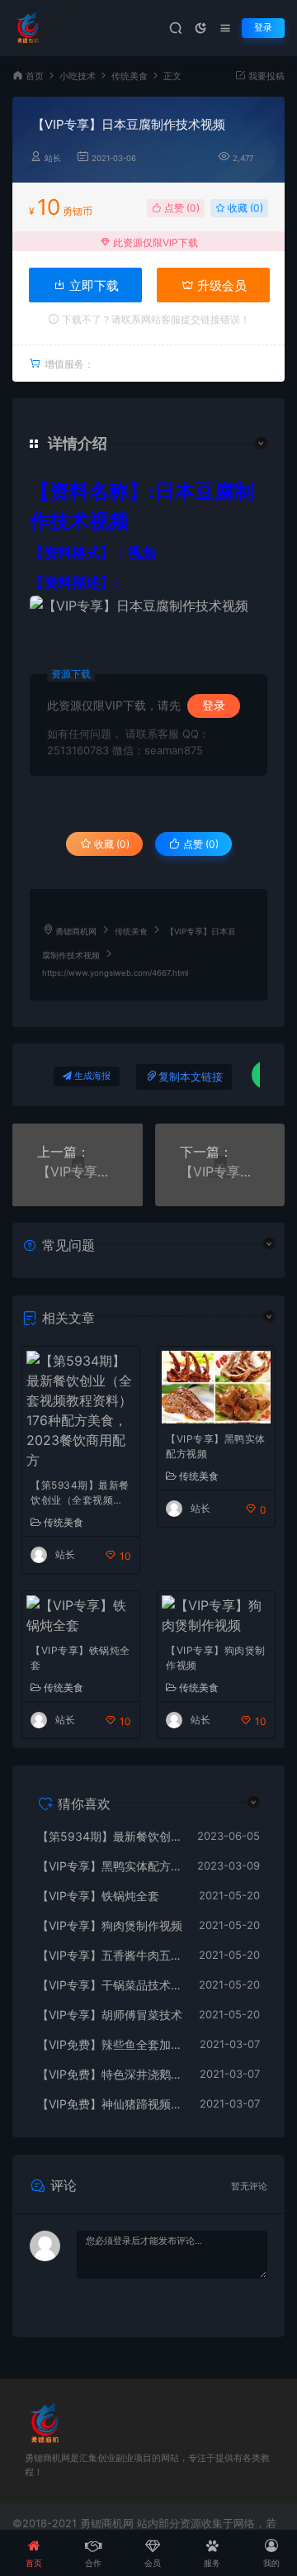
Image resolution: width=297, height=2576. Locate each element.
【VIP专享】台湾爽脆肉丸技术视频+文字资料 (220, 1172)
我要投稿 (265, 76)
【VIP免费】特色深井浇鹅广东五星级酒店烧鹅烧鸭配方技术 (110, 2074)
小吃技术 (78, 76)
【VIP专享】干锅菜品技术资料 (110, 1985)
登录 (263, 28)
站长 (53, 158)
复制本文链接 (191, 1077)
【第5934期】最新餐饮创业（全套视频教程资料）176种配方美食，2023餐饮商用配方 (81, 1494)
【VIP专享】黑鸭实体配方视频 (216, 1446)
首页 (35, 76)
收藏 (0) (244, 208)
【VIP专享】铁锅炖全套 (80, 1658)
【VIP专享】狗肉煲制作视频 (216, 1658)
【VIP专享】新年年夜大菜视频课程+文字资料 (78, 1172)
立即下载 (92, 285)
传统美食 (130, 76)
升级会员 (220, 285)
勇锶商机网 (76, 932)
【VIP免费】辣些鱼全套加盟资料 (110, 2044)
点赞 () (181, 208)
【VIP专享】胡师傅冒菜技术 (110, 2015)
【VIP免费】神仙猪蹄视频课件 (110, 2104)
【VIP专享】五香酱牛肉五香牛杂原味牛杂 (110, 1955)
